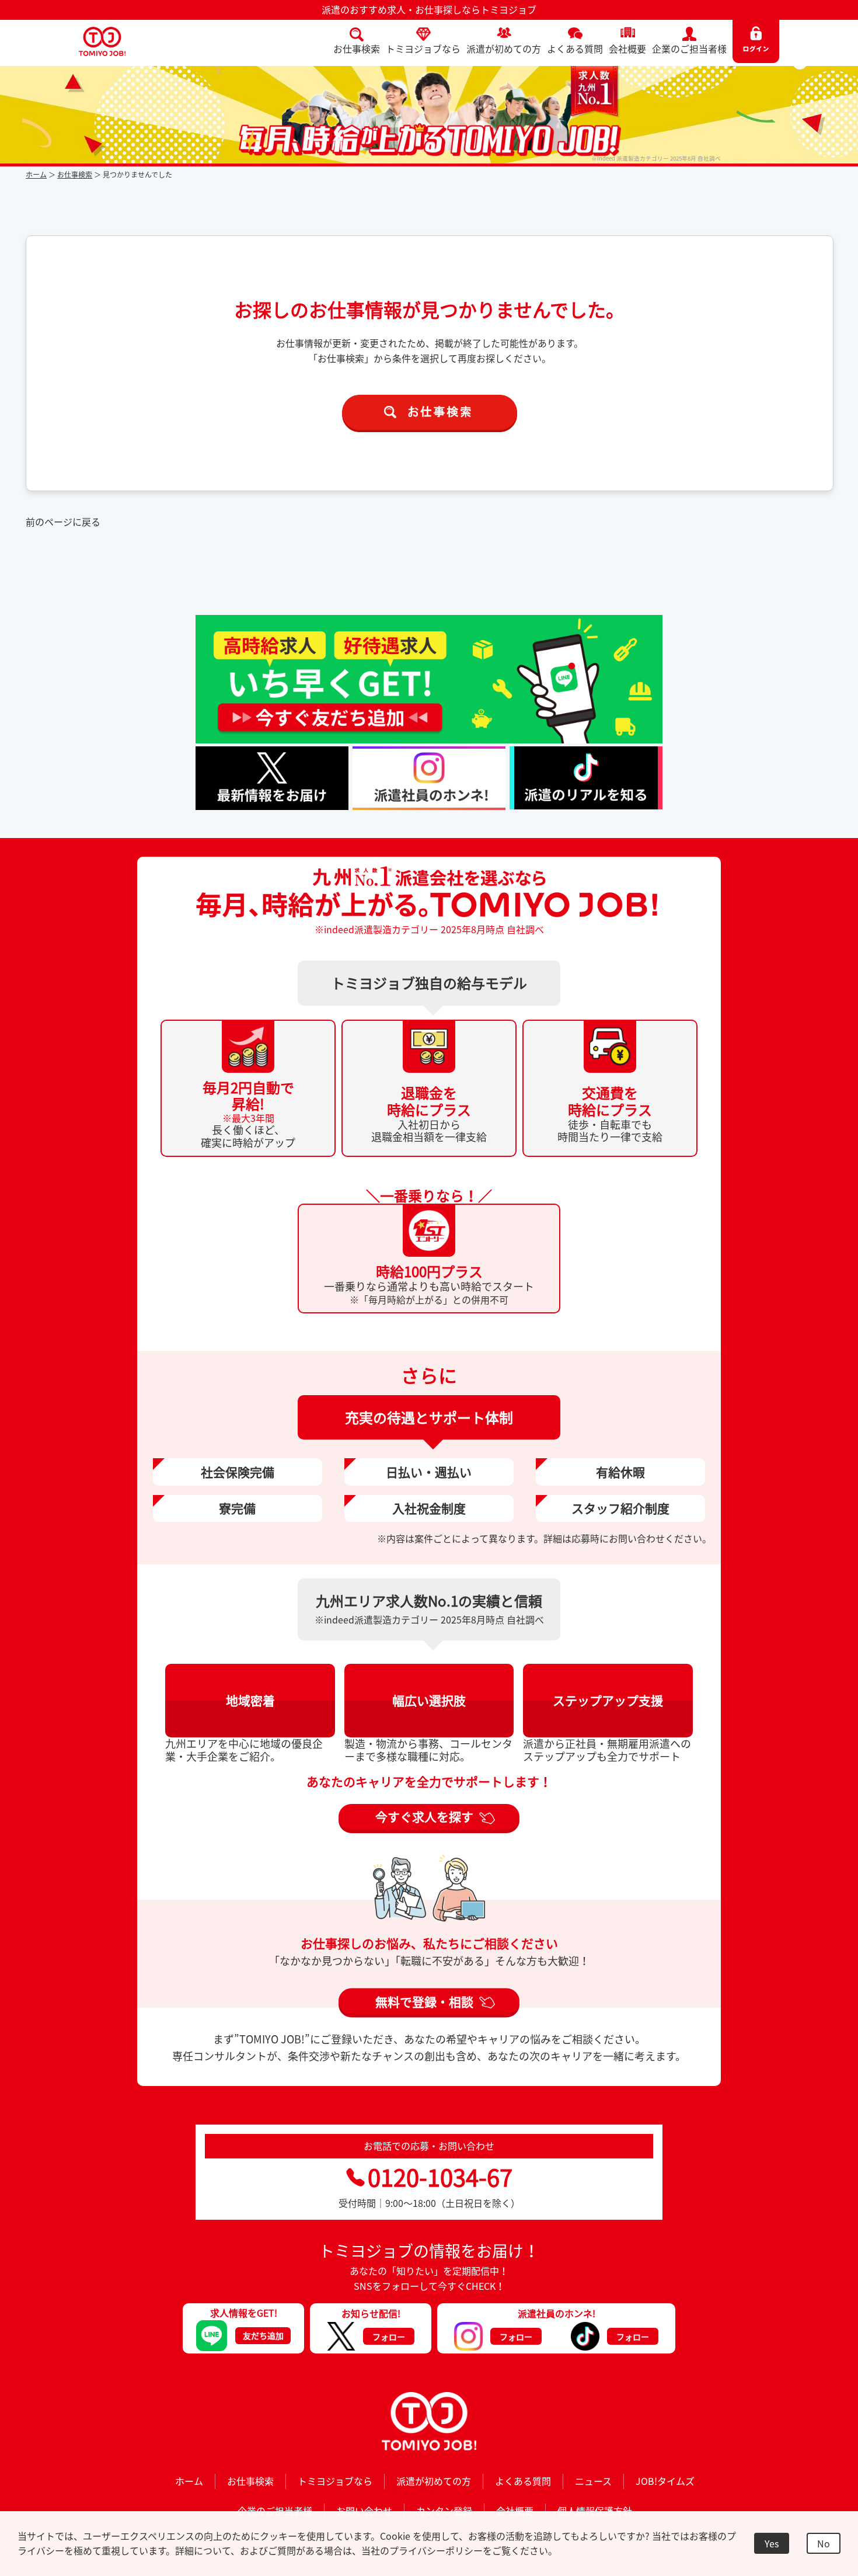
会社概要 (627, 48)
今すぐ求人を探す (424, 1817)
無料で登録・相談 (424, 2001)
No (824, 2543)
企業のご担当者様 (689, 48)
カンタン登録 (444, 2511)
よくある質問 (575, 48)
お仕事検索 (357, 48)
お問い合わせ (364, 2511)
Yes (772, 2543)
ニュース (593, 2481)
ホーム (36, 175)
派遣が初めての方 (504, 48)
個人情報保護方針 (595, 2511)
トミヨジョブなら (423, 48)
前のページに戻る (63, 522)
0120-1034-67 (440, 2177)
